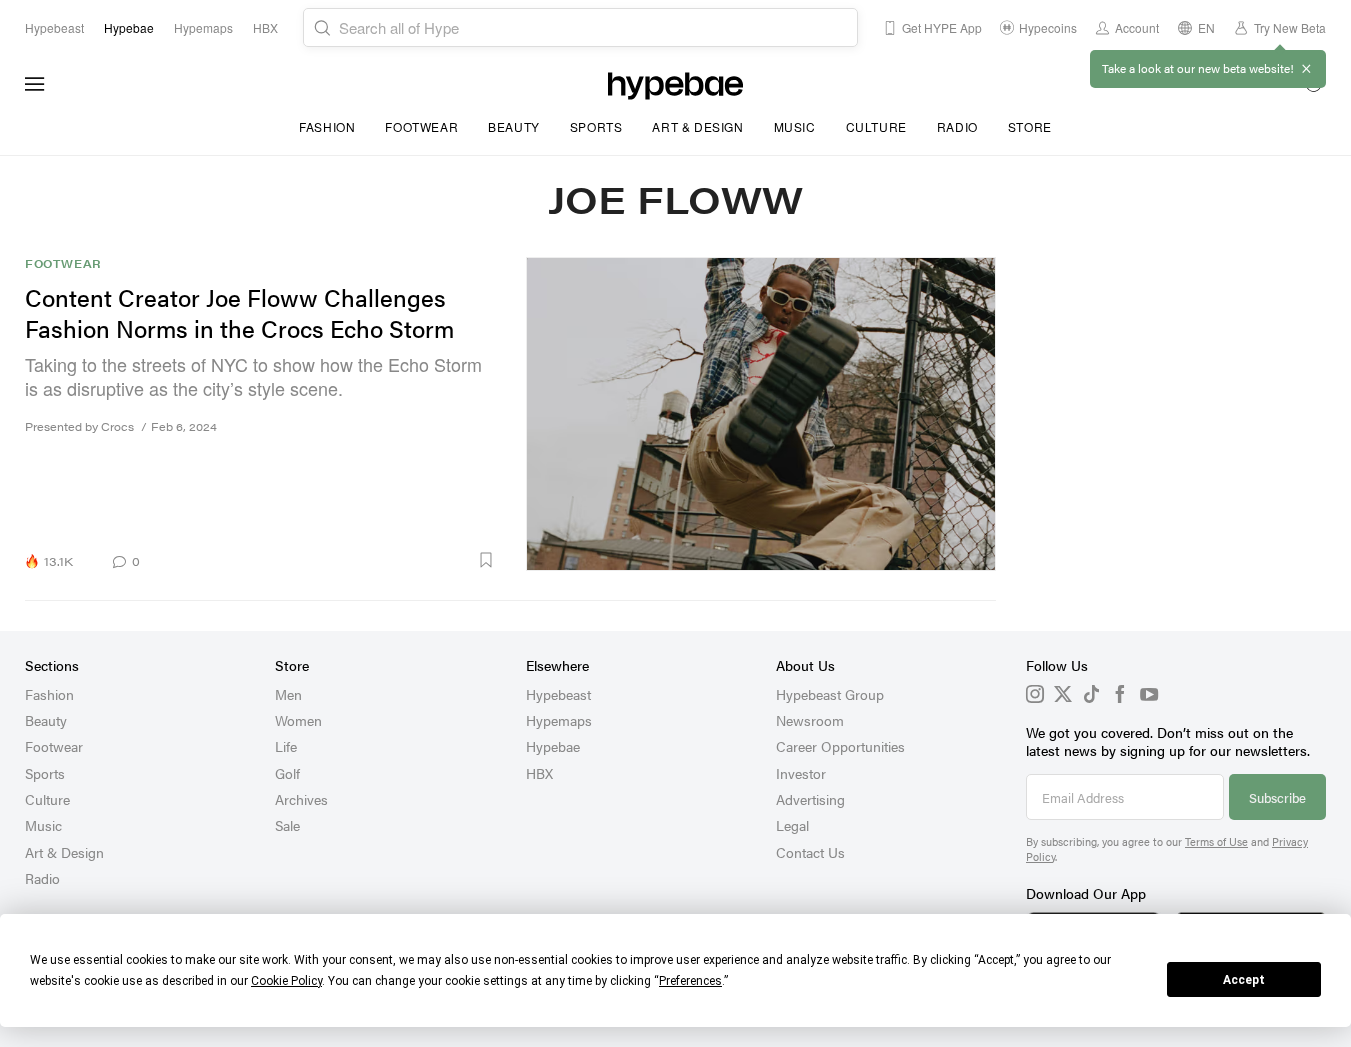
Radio (957, 126)
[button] (325, 560)
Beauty (514, 126)
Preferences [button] (690, 981)
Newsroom (810, 720)
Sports (596, 126)
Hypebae (553, 746)
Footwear (421, 126)
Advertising (810, 799)
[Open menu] (35, 84)
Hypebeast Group (830, 694)
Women (298, 720)
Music (795, 126)
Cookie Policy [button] (286, 981)
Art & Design (697, 126)
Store (1030, 126)
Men (288, 694)
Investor (801, 773)
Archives (301, 799)
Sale (287, 825)
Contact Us (810, 852)
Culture (876, 126)
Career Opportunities (840, 746)
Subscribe (1277, 797)
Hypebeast (558, 694)
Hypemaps (559, 720)
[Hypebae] (675, 84)
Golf (287, 773)
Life (286, 746)
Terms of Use (1216, 841)
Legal (792, 825)
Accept (1244, 980)
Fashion (327, 126)
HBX (539, 773)
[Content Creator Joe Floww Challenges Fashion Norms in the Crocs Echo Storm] (761, 414)
